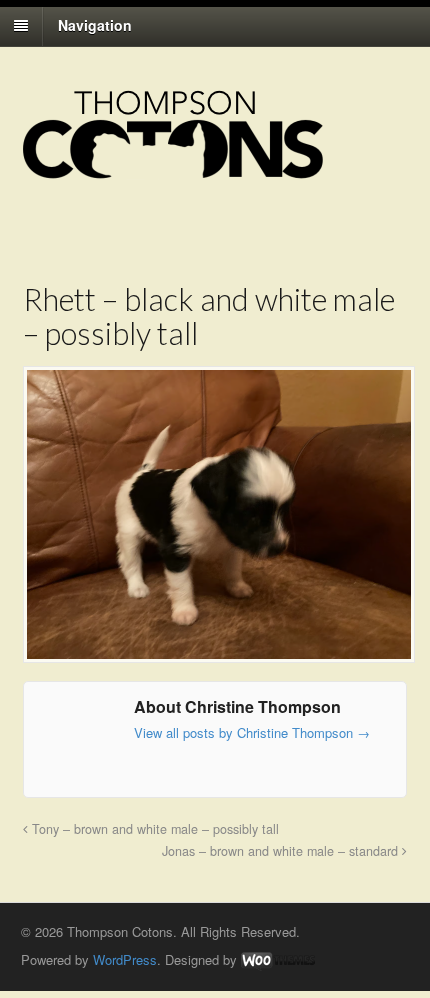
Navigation (95, 25)
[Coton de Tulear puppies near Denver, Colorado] (173, 169)
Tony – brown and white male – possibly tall (153, 829)
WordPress (125, 959)
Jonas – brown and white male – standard (282, 851)
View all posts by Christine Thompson (252, 732)
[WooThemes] (278, 959)
